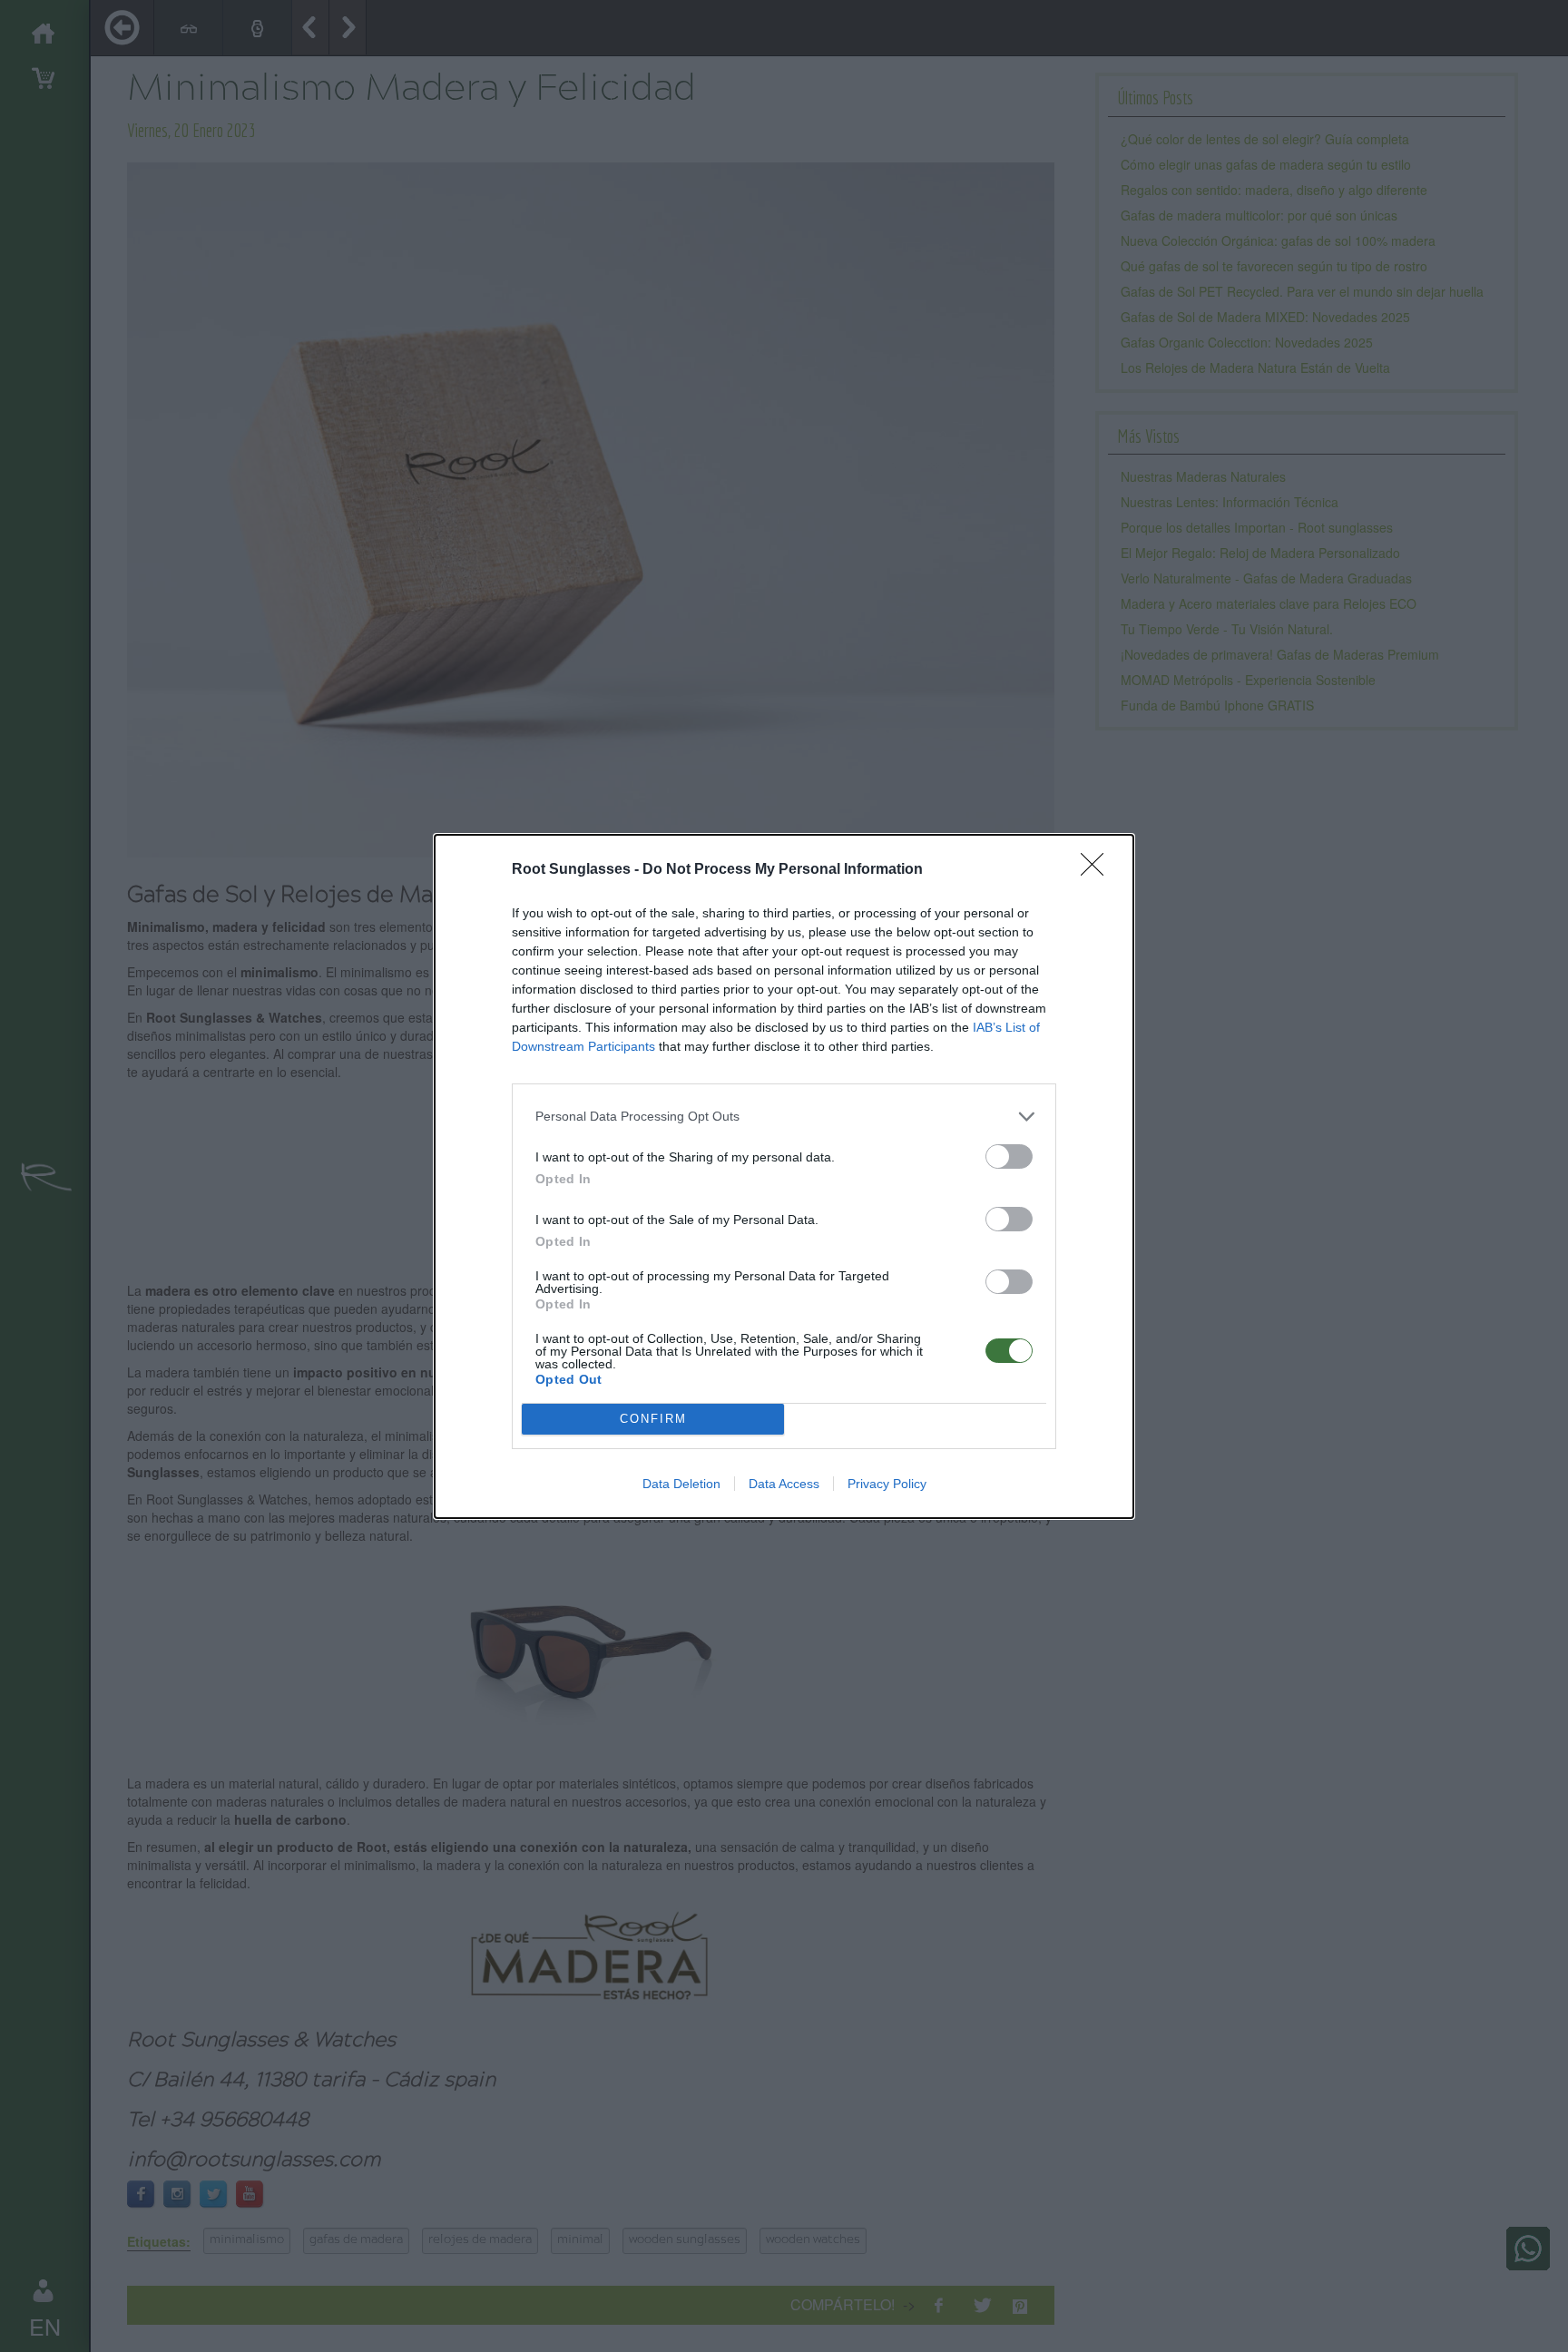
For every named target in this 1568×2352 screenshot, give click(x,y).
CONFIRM (653, 1419)
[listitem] (784, 1117)
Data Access (784, 1484)
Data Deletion (681, 1484)
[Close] (1098, 870)
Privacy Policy (887, 1484)
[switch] (1009, 1156)
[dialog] (784, 1176)
